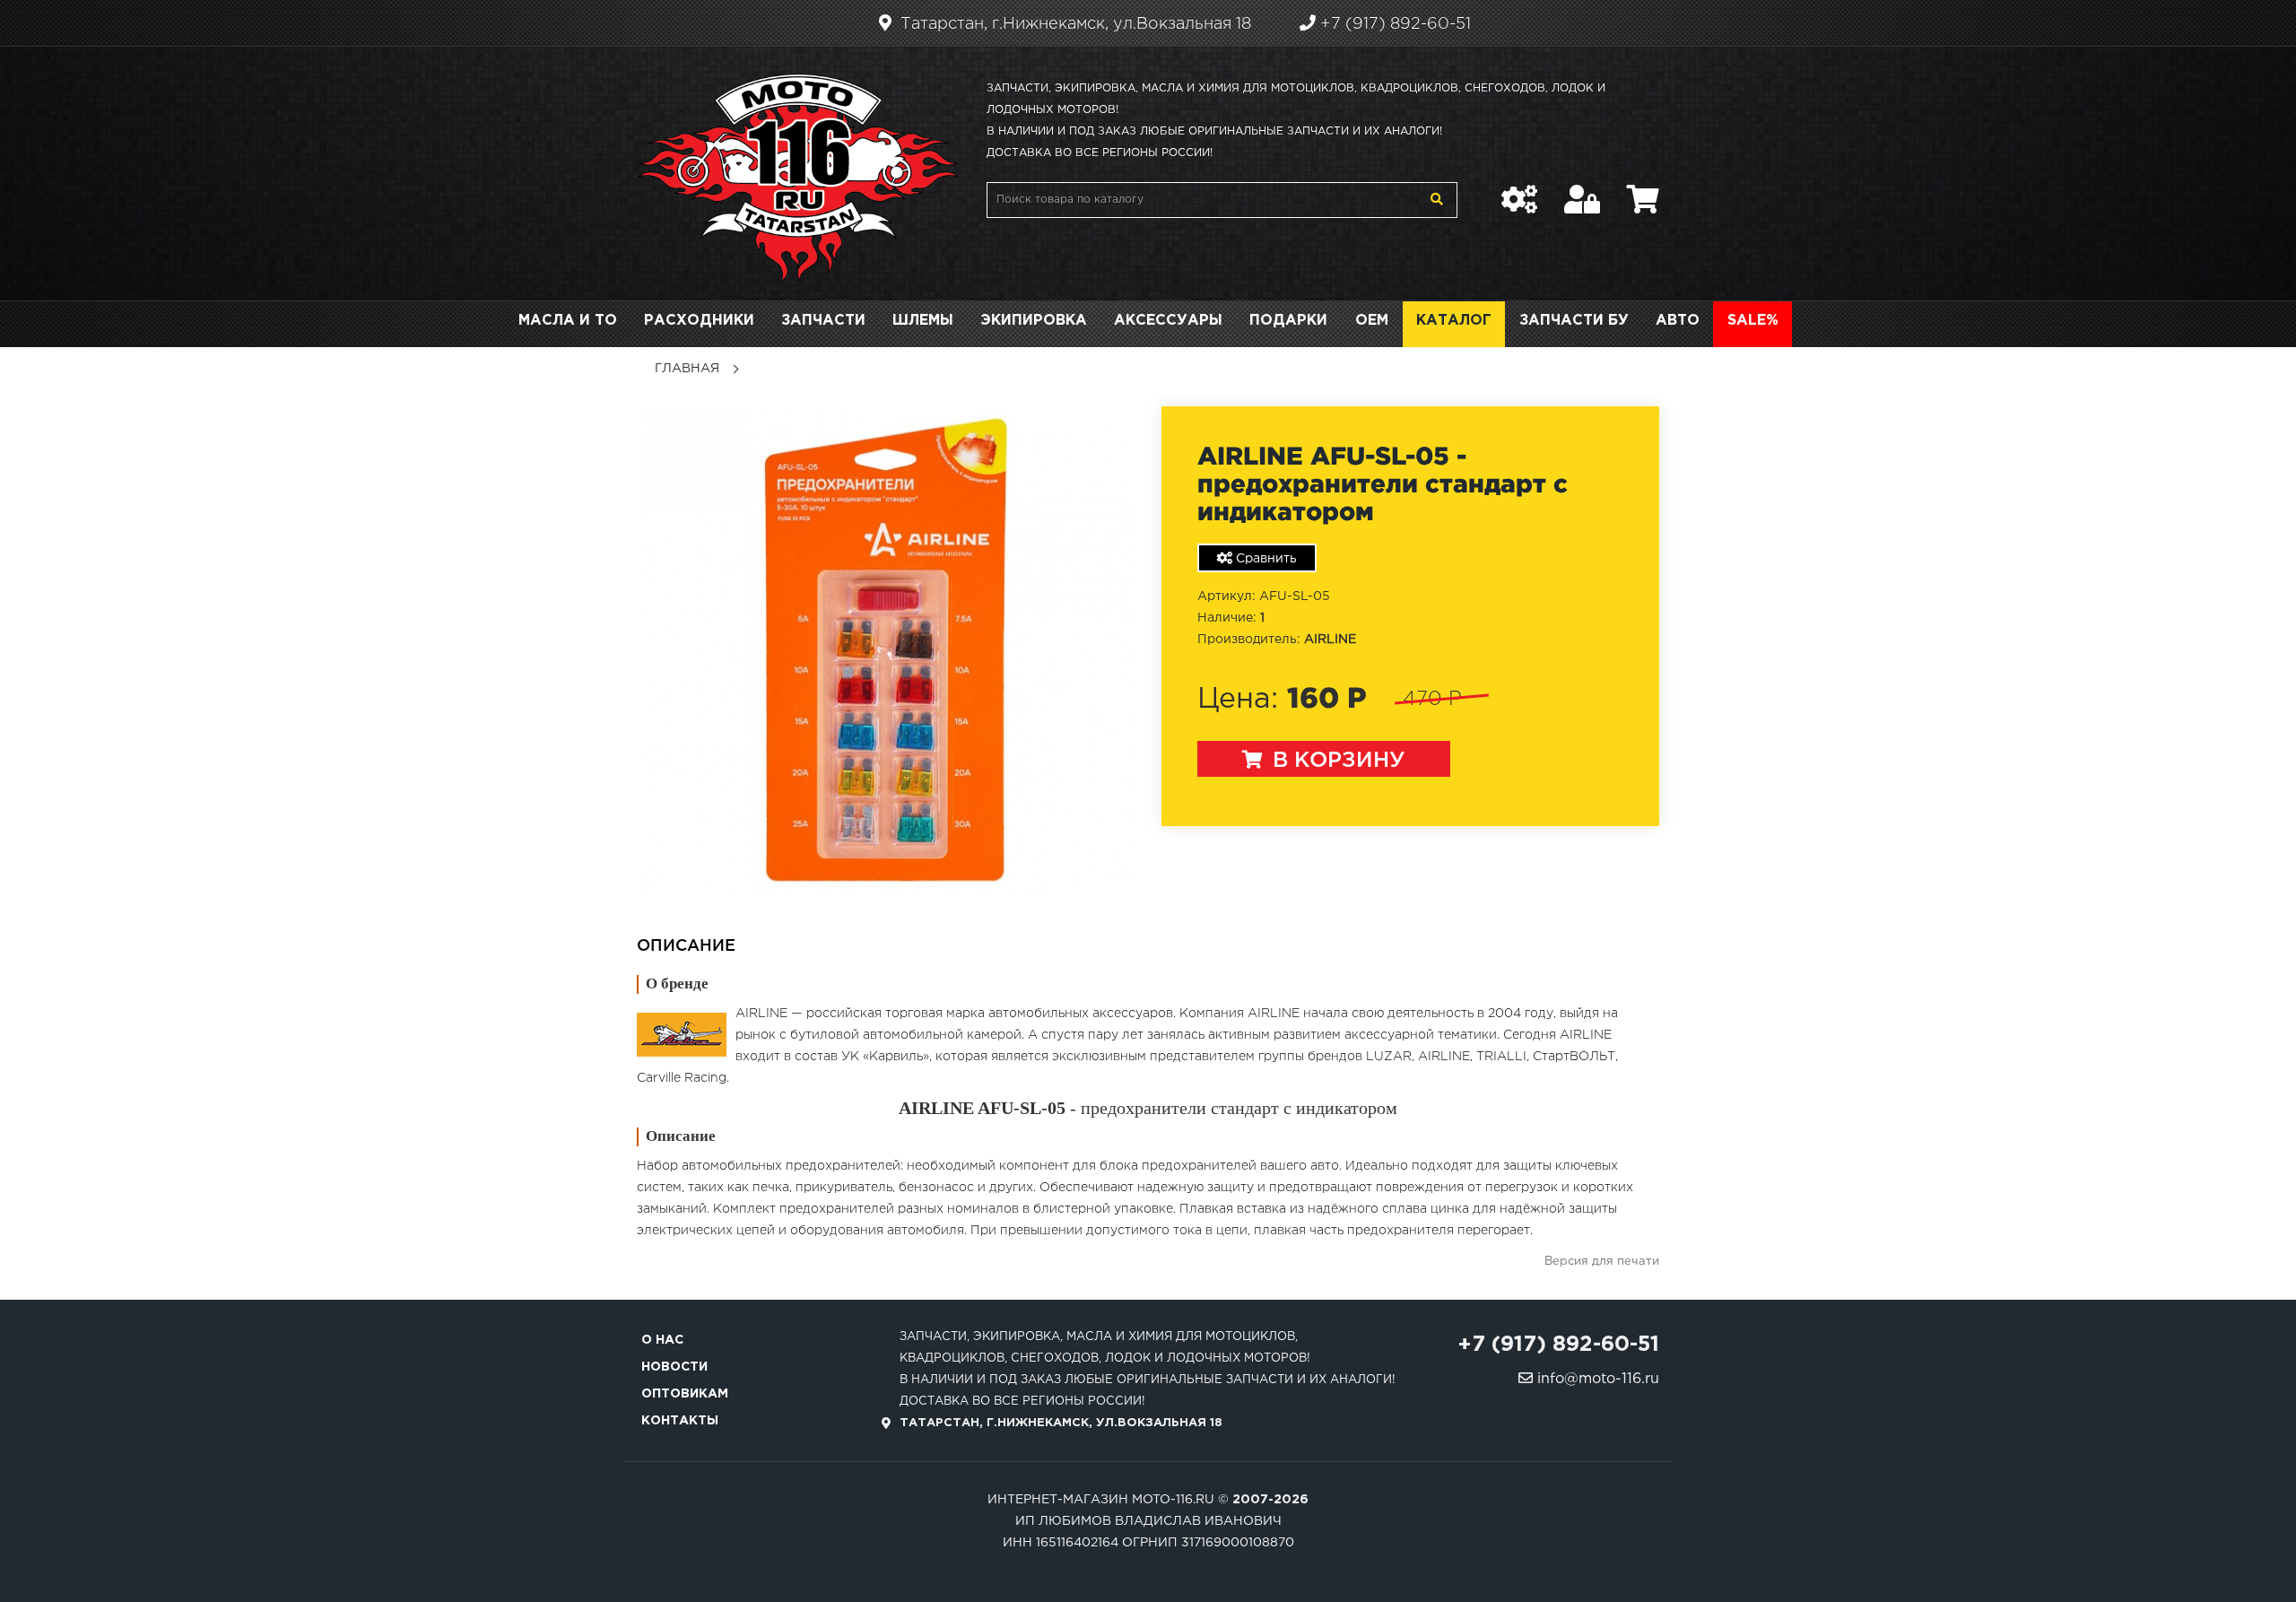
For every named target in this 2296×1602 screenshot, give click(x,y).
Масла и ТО (568, 321)
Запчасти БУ (1574, 321)
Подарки (1288, 321)
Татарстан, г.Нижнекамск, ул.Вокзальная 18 (1074, 24)
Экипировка (1034, 321)
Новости (674, 1367)
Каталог (1454, 321)
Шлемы (923, 321)
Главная (687, 369)
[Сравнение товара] (1519, 190)
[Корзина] (1643, 190)
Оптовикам (685, 1394)
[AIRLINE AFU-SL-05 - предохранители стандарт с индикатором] (886, 651)
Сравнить (1265, 559)
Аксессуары (1168, 321)
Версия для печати (1602, 1262)
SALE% (1753, 321)
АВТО (1678, 321)
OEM (1372, 321)
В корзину (1336, 761)
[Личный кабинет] (1582, 190)
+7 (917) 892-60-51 (1393, 24)
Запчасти (823, 321)
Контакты (680, 1421)
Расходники (699, 321)
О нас (662, 1340)
